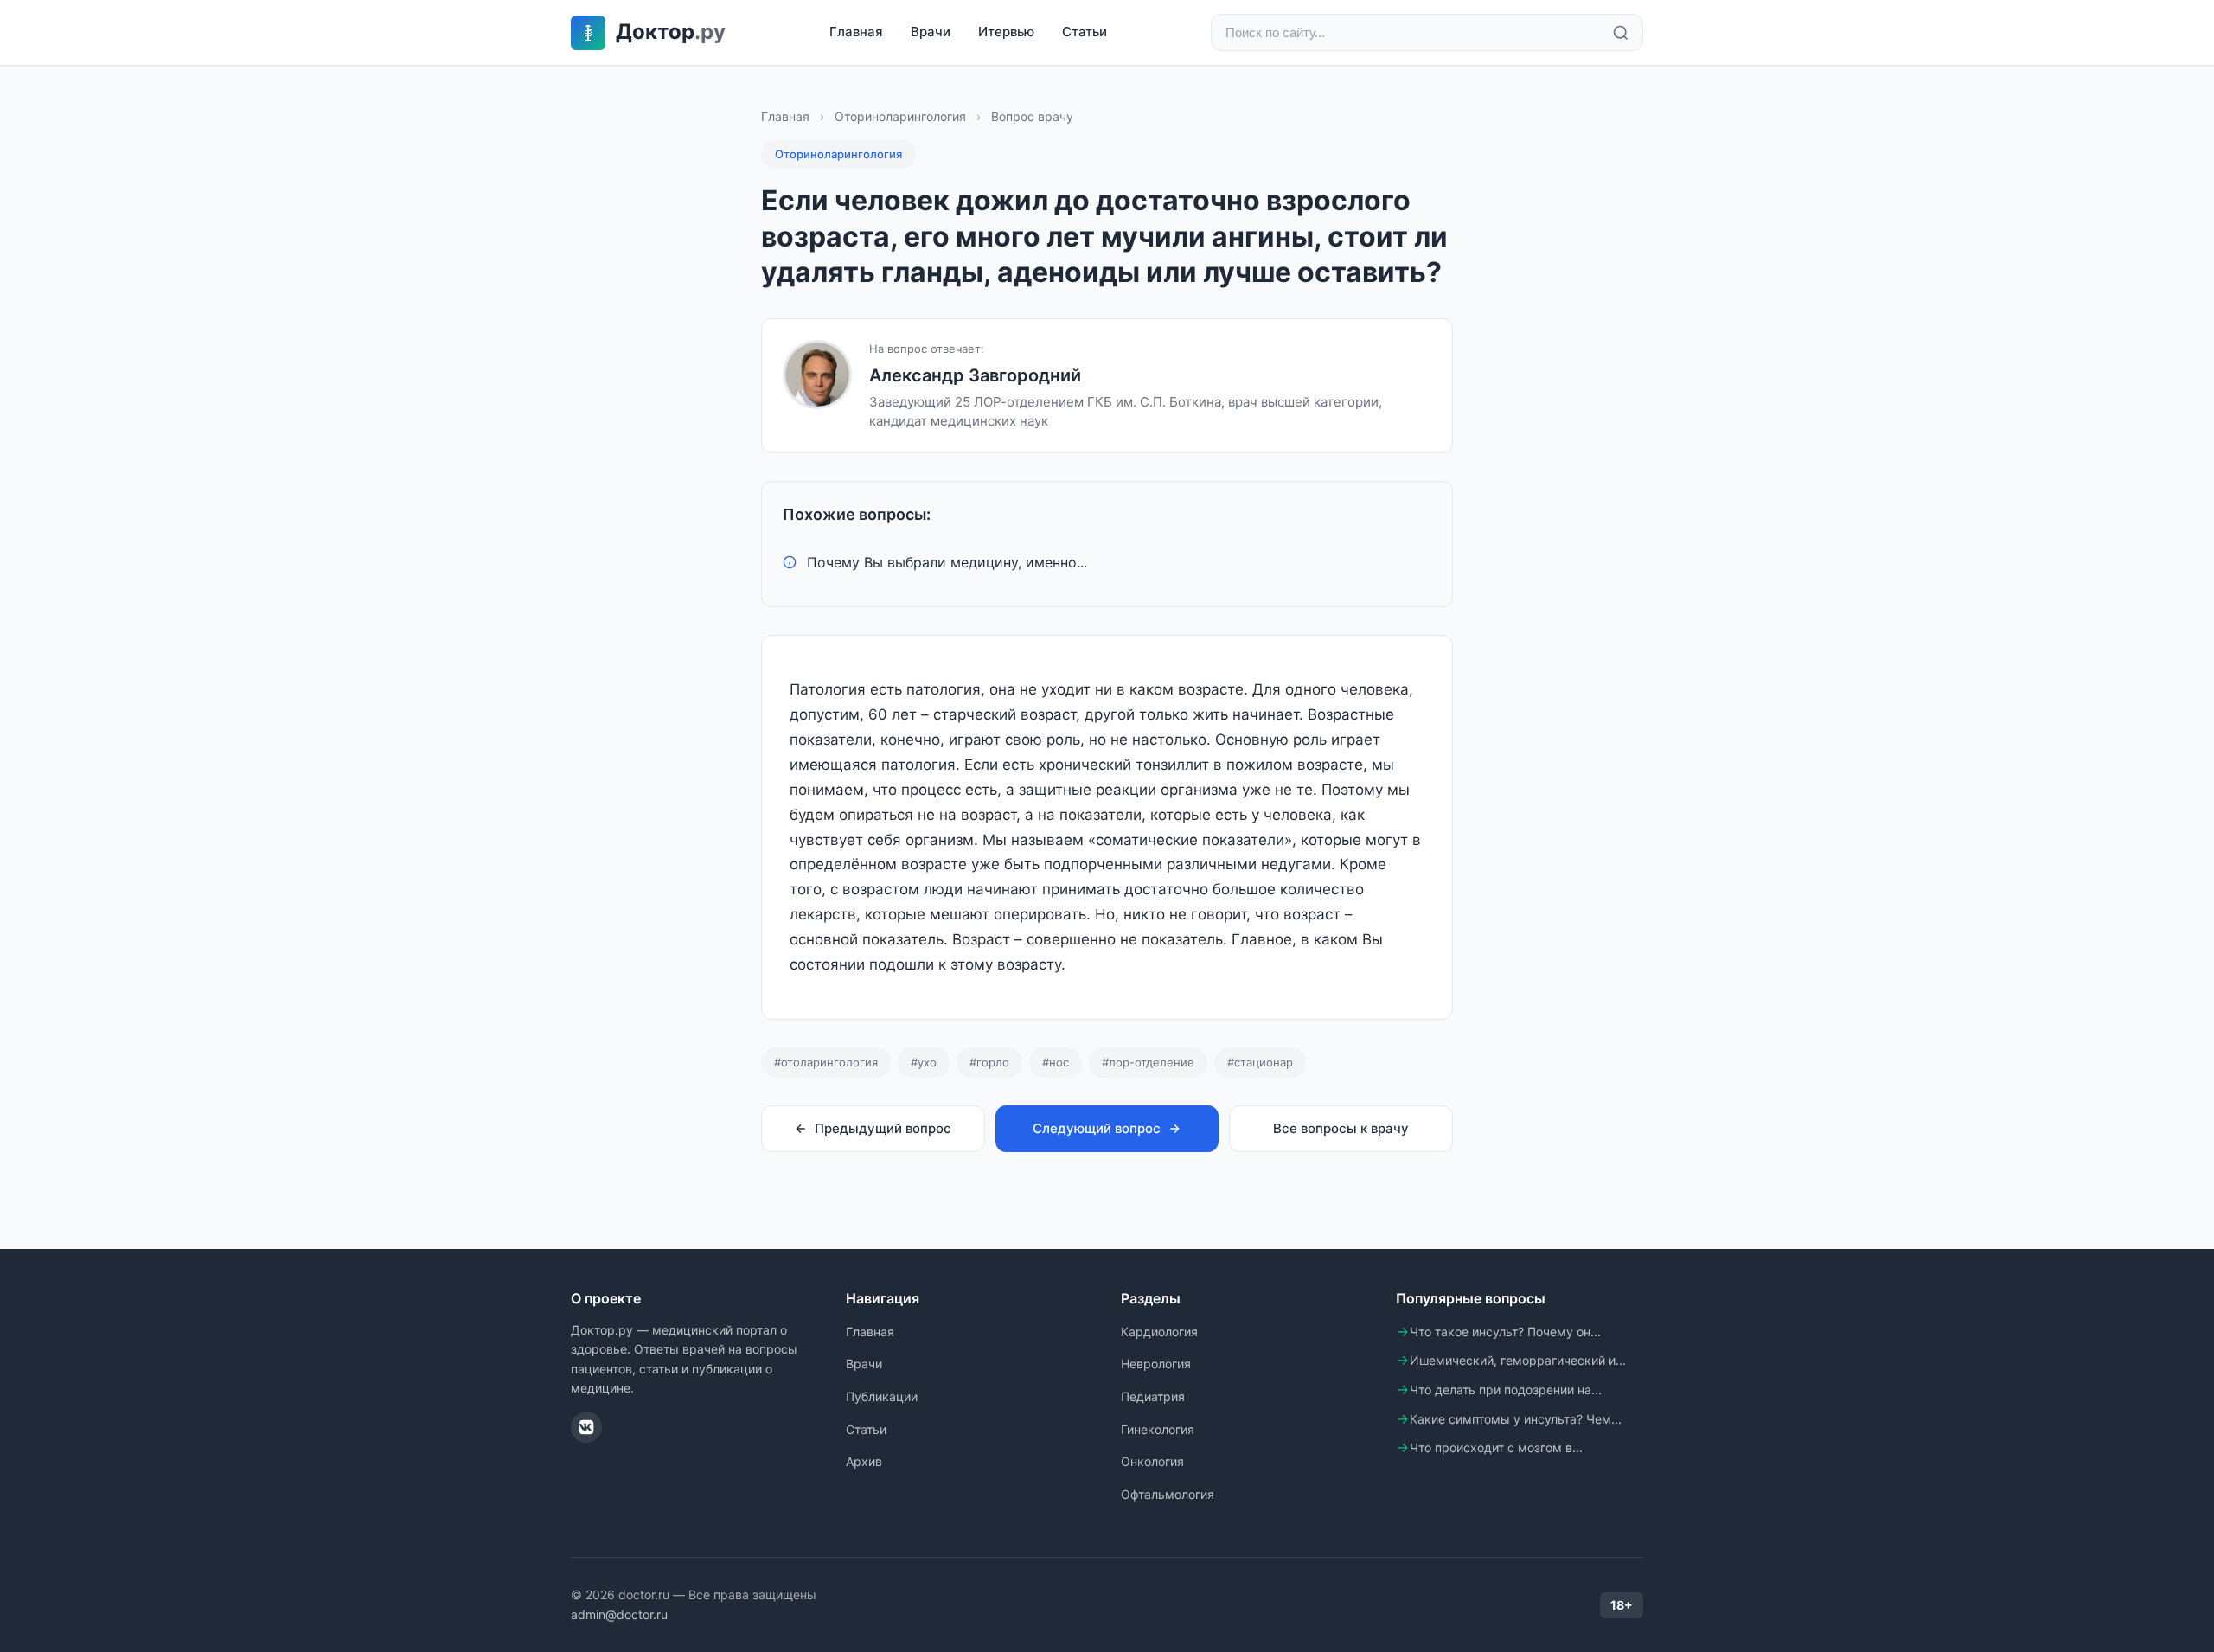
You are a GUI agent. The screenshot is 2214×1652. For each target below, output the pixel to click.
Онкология (1152, 1461)
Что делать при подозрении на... (1506, 1389)
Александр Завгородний (975, 375)
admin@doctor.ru (619, 1614)
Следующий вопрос (1097, 1128)
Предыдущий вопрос (883, 1128)
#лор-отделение (1148, 1062)
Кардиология (1159, 1332)
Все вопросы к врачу (1341, 1128)
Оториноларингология (900, 116)
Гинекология (1158, 1429)
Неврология (1156, 1364)
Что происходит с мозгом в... (1496, 1447)
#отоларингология (826, 1062)
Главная (856, 32)
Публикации (882, 1396)
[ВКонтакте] (586, 1427)
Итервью (1006, 32)
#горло (989, 1062)
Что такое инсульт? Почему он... (1505, 1332)
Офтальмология (1168, 1494)
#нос (1056, 1062)
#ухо (924, 1062)
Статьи (1085, 32)
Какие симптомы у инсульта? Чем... (1516, 1419)
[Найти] (1621, 33)
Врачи (931, 32)
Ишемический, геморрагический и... (1518, 1360)
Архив (864, 1461)
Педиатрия (1153, 1396)
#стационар (1260, 1062)
